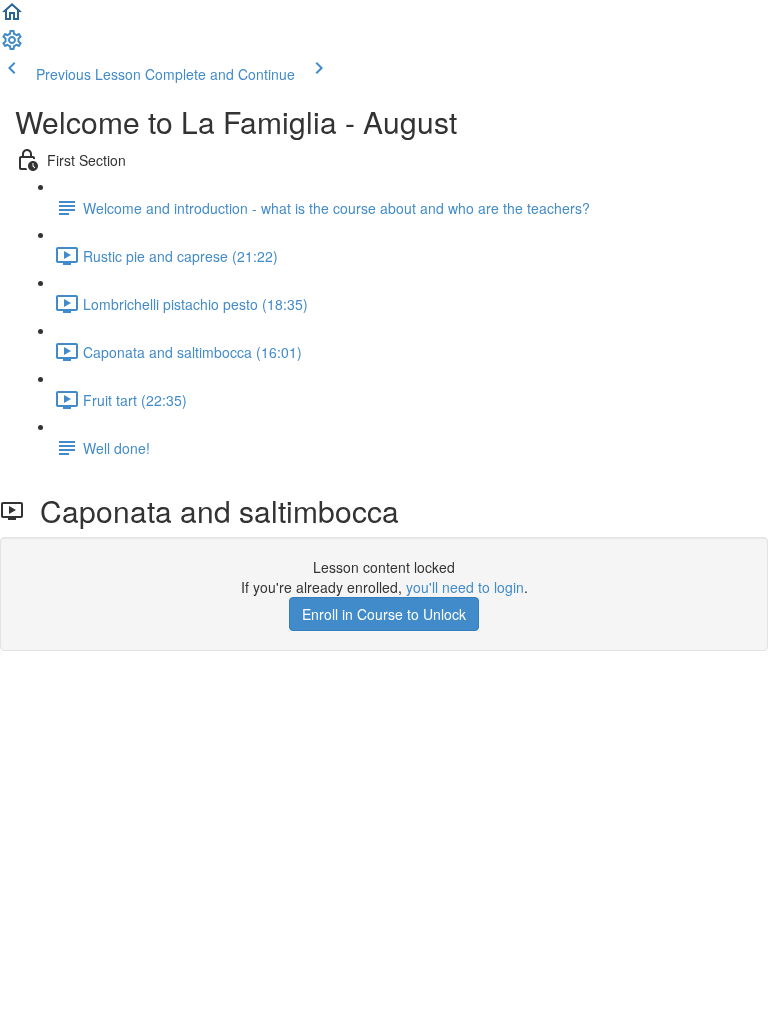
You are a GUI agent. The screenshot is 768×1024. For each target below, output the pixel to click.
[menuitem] (12, 46)
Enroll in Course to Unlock (384, 614)
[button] (12, 18)
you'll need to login (465, 587)
